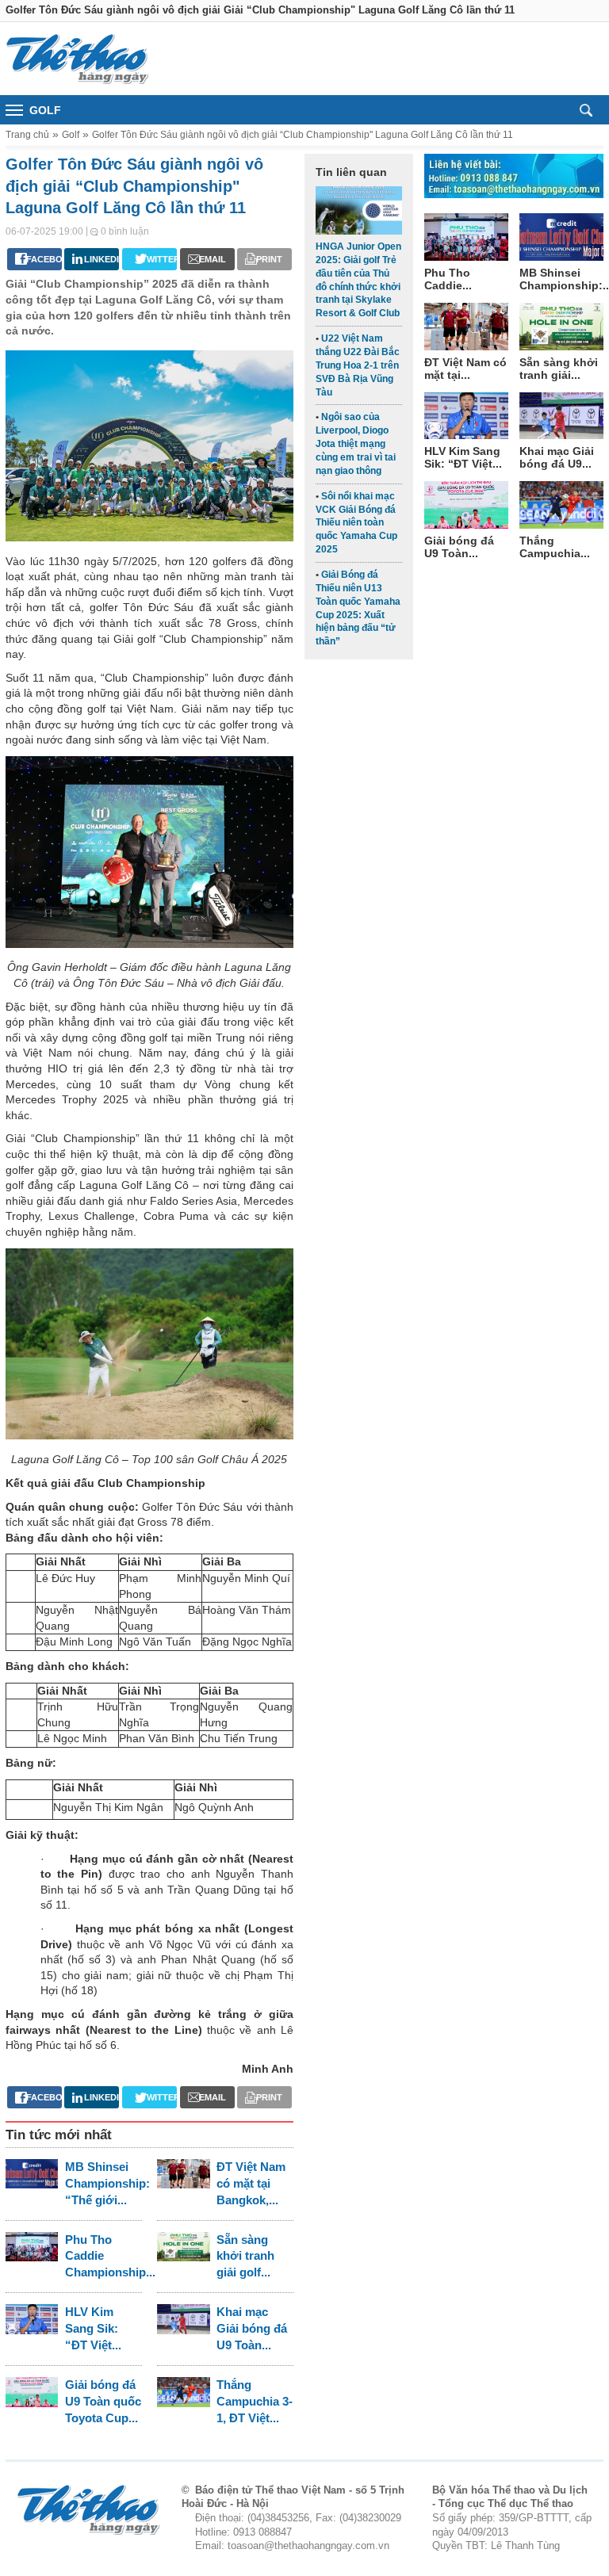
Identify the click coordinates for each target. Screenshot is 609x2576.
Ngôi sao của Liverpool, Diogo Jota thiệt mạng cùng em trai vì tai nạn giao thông (356, 443)
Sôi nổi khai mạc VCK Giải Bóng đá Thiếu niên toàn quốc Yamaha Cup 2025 (356, 523)
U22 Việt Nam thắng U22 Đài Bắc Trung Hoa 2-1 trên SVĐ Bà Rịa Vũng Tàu (358, 365)
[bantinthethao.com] (77, 59)
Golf (71, 135)
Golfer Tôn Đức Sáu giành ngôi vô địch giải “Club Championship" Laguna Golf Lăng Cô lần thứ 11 (303, 135)
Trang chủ (27, 135)
